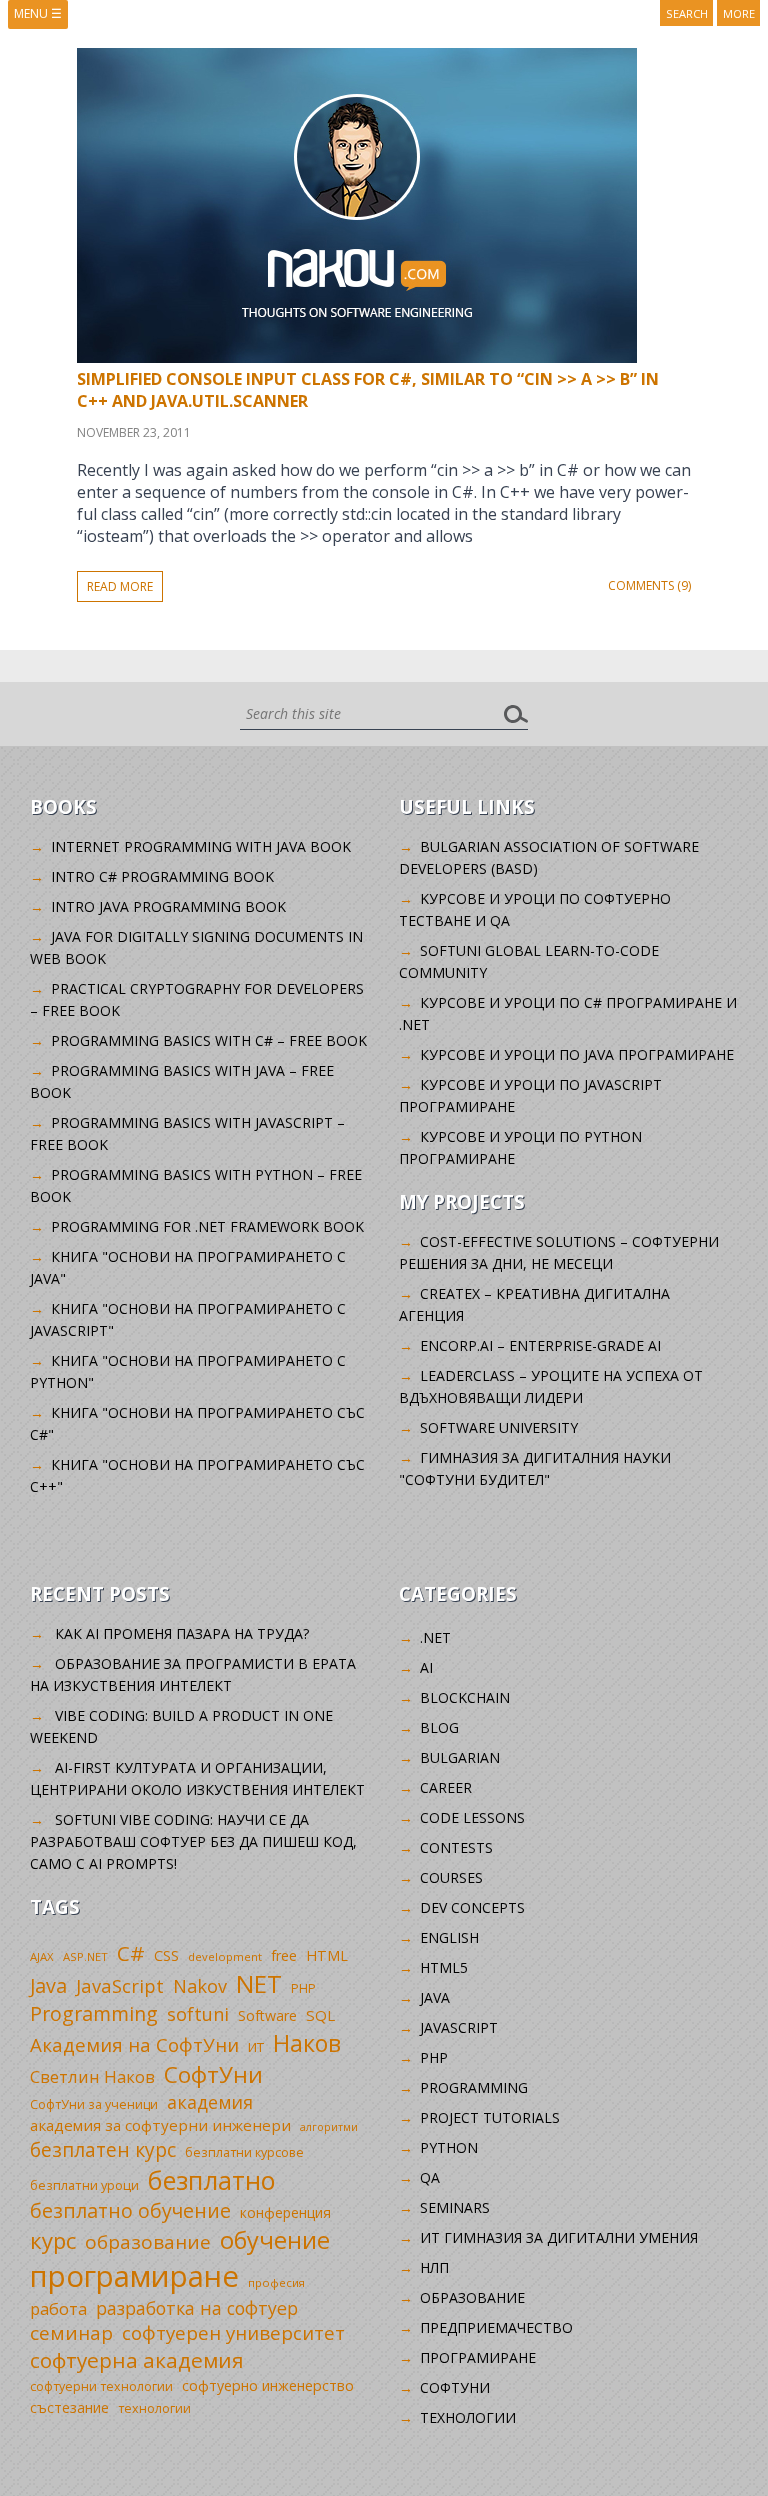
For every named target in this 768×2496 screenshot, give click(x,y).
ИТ (256, 2047)
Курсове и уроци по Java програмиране (577, 1054)
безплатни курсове (244, 2152)
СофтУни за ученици (94, 2104)
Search (687, 13)
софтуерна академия (137, 2360)
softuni (198, 2014)
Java (48, 1985)
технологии (154, 2408)
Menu (38, 13)
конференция (285, 2212)
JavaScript (120, 1985)
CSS (166, 1955)
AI (426, 1667)
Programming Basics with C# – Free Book (209, 1040)
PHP (303, 1988)
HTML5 (444, 1967)
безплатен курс (103, 2149)
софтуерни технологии (101, 2386)
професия (276, 2282)
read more (120, 586)
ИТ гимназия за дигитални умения (559, 2237)
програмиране (134, 2276)
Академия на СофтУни (134, 2044)
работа (58, 2308)
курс (53, 2240)
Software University (499, 1427)
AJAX (42, 1956)
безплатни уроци (84, 2185)
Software (267, 2015)
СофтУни (213, 2074)
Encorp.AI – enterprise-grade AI (540, 1345)
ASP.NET (85, 1956)
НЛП (434, 2267)
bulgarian (460, 1757)
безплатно (212, 2180)
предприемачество (496, 2327)
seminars (455, 2207)
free (284, 1955)
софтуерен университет (233, 2332)
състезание (69, 2407)
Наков (307, 2043)
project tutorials (490, 2117)
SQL (320, 2015)
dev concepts (472, 1907)
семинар (71, 2333)
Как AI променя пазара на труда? (182, 1633)
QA (430, 2177)
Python (449, 2147)
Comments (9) (649, 585)
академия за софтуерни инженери (160, 2125)
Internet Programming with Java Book (201, 846)
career (446, 1787)
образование (148, 2242)
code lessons (472, 1817)
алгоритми (329, 2127)
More (739, 13)
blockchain (465, 1697)
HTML (327, 1955)
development (225, 1956)
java (435, 1997)
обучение (275, 2240)
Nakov (200, 1986)
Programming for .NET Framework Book (207, 1226)
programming (474, 2087)
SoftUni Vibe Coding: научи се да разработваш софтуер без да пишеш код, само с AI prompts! (193, 1841)
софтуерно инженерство (268, 2385)
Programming (94, 2013)
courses (451, 1877)
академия (210, 2102)
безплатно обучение (130, 2210)
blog (439, 1727)
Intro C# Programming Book (162, 876)
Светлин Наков (92, 2076)
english (449, 1937)
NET (259, 1983)
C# (131, 1953)
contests (456, 1847)
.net (435, 1637)
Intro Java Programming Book (168, 906)
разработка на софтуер (197, 2308)
